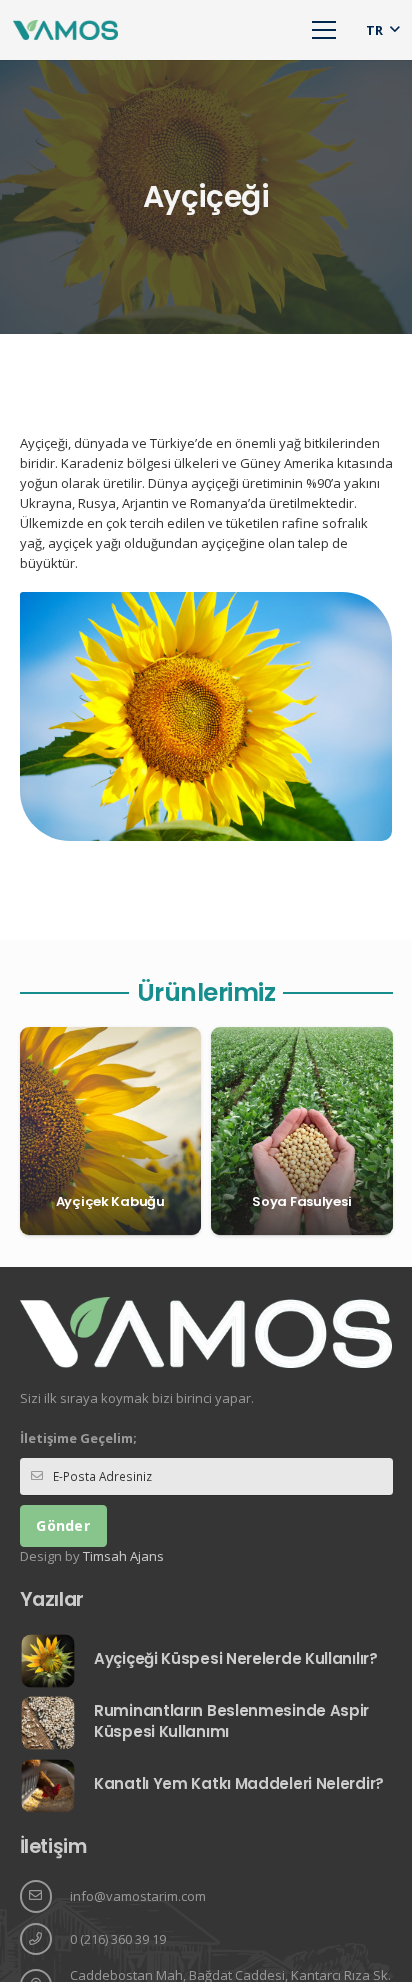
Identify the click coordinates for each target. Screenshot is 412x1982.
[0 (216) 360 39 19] (45, 1939)
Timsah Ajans (123, 1556)
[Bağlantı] (65, 30)
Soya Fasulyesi (301, 1201)
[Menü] (324, 30)
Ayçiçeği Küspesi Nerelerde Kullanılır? (236, 1658)
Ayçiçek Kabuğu (110, 1201)
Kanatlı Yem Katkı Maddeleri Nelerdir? (239, 1783)
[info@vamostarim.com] (45, 1896)
